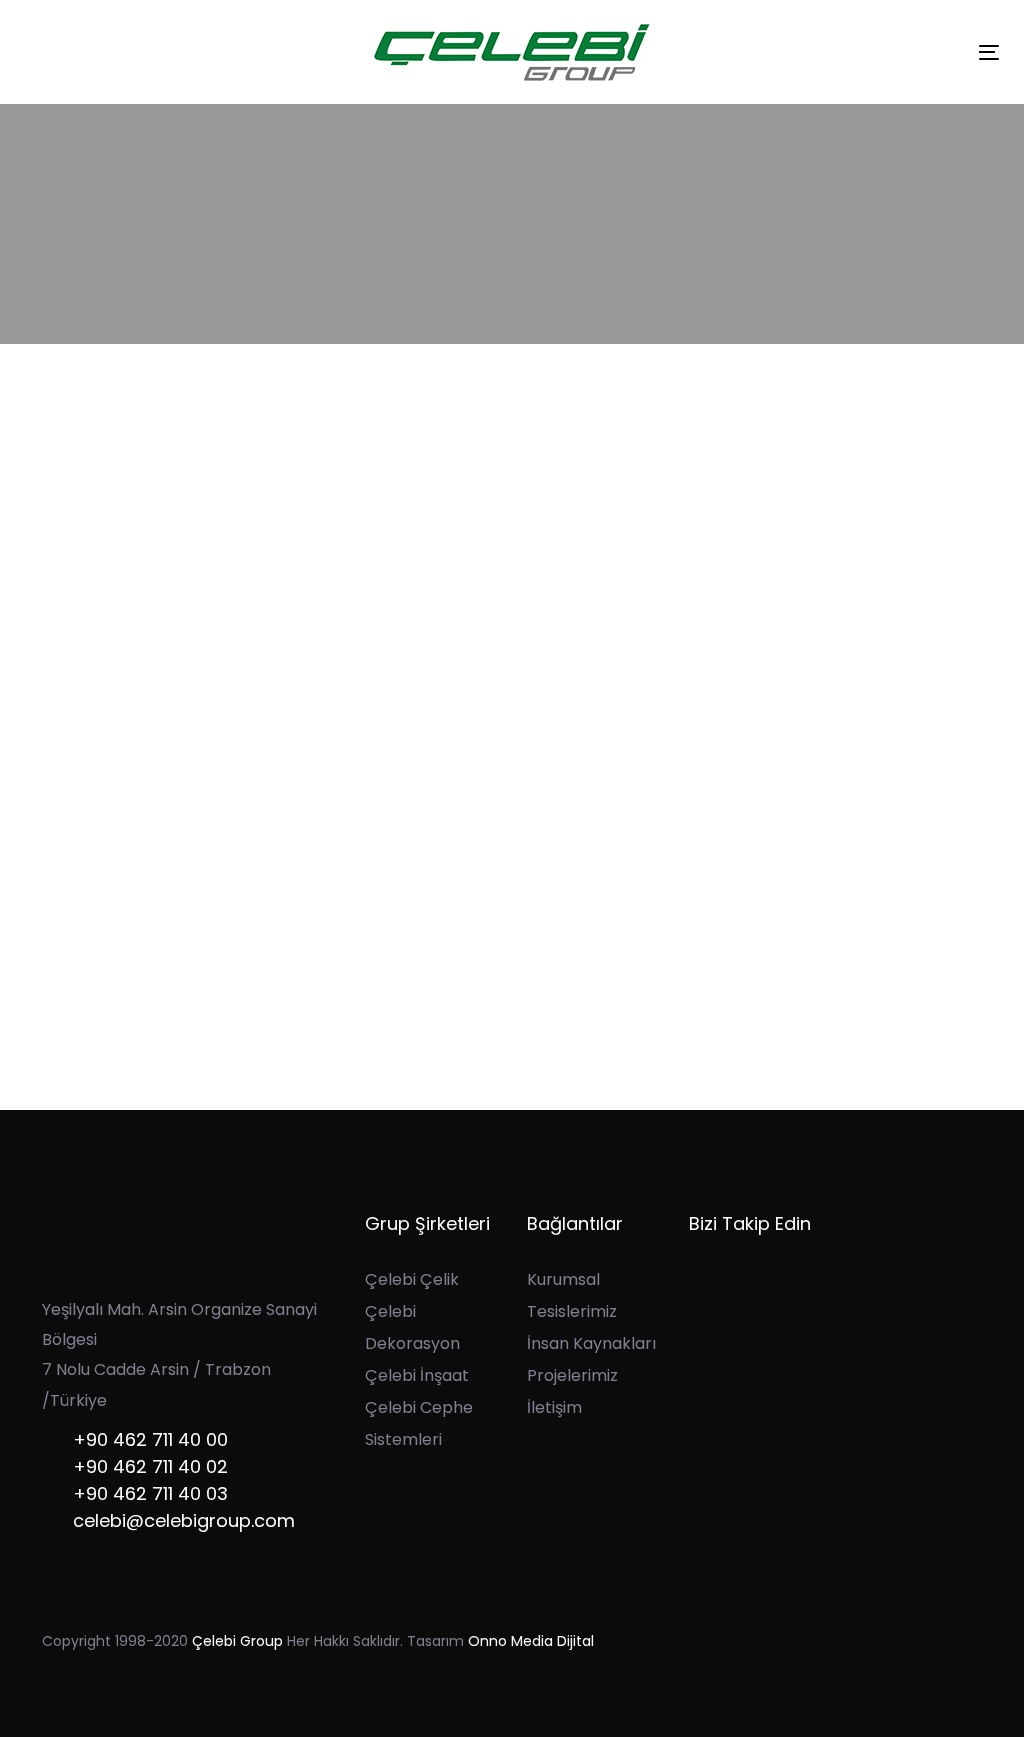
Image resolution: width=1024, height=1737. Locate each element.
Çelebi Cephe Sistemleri (419, 1423)
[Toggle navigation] (989, 52)
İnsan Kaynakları (591, 1343)
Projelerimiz (572, 1375)
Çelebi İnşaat (417, 1375)
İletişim (554, 1407)
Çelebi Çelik (412, 1279)
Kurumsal (563, 1279)
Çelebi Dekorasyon (412, 1327)
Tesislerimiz (572, 1311)
